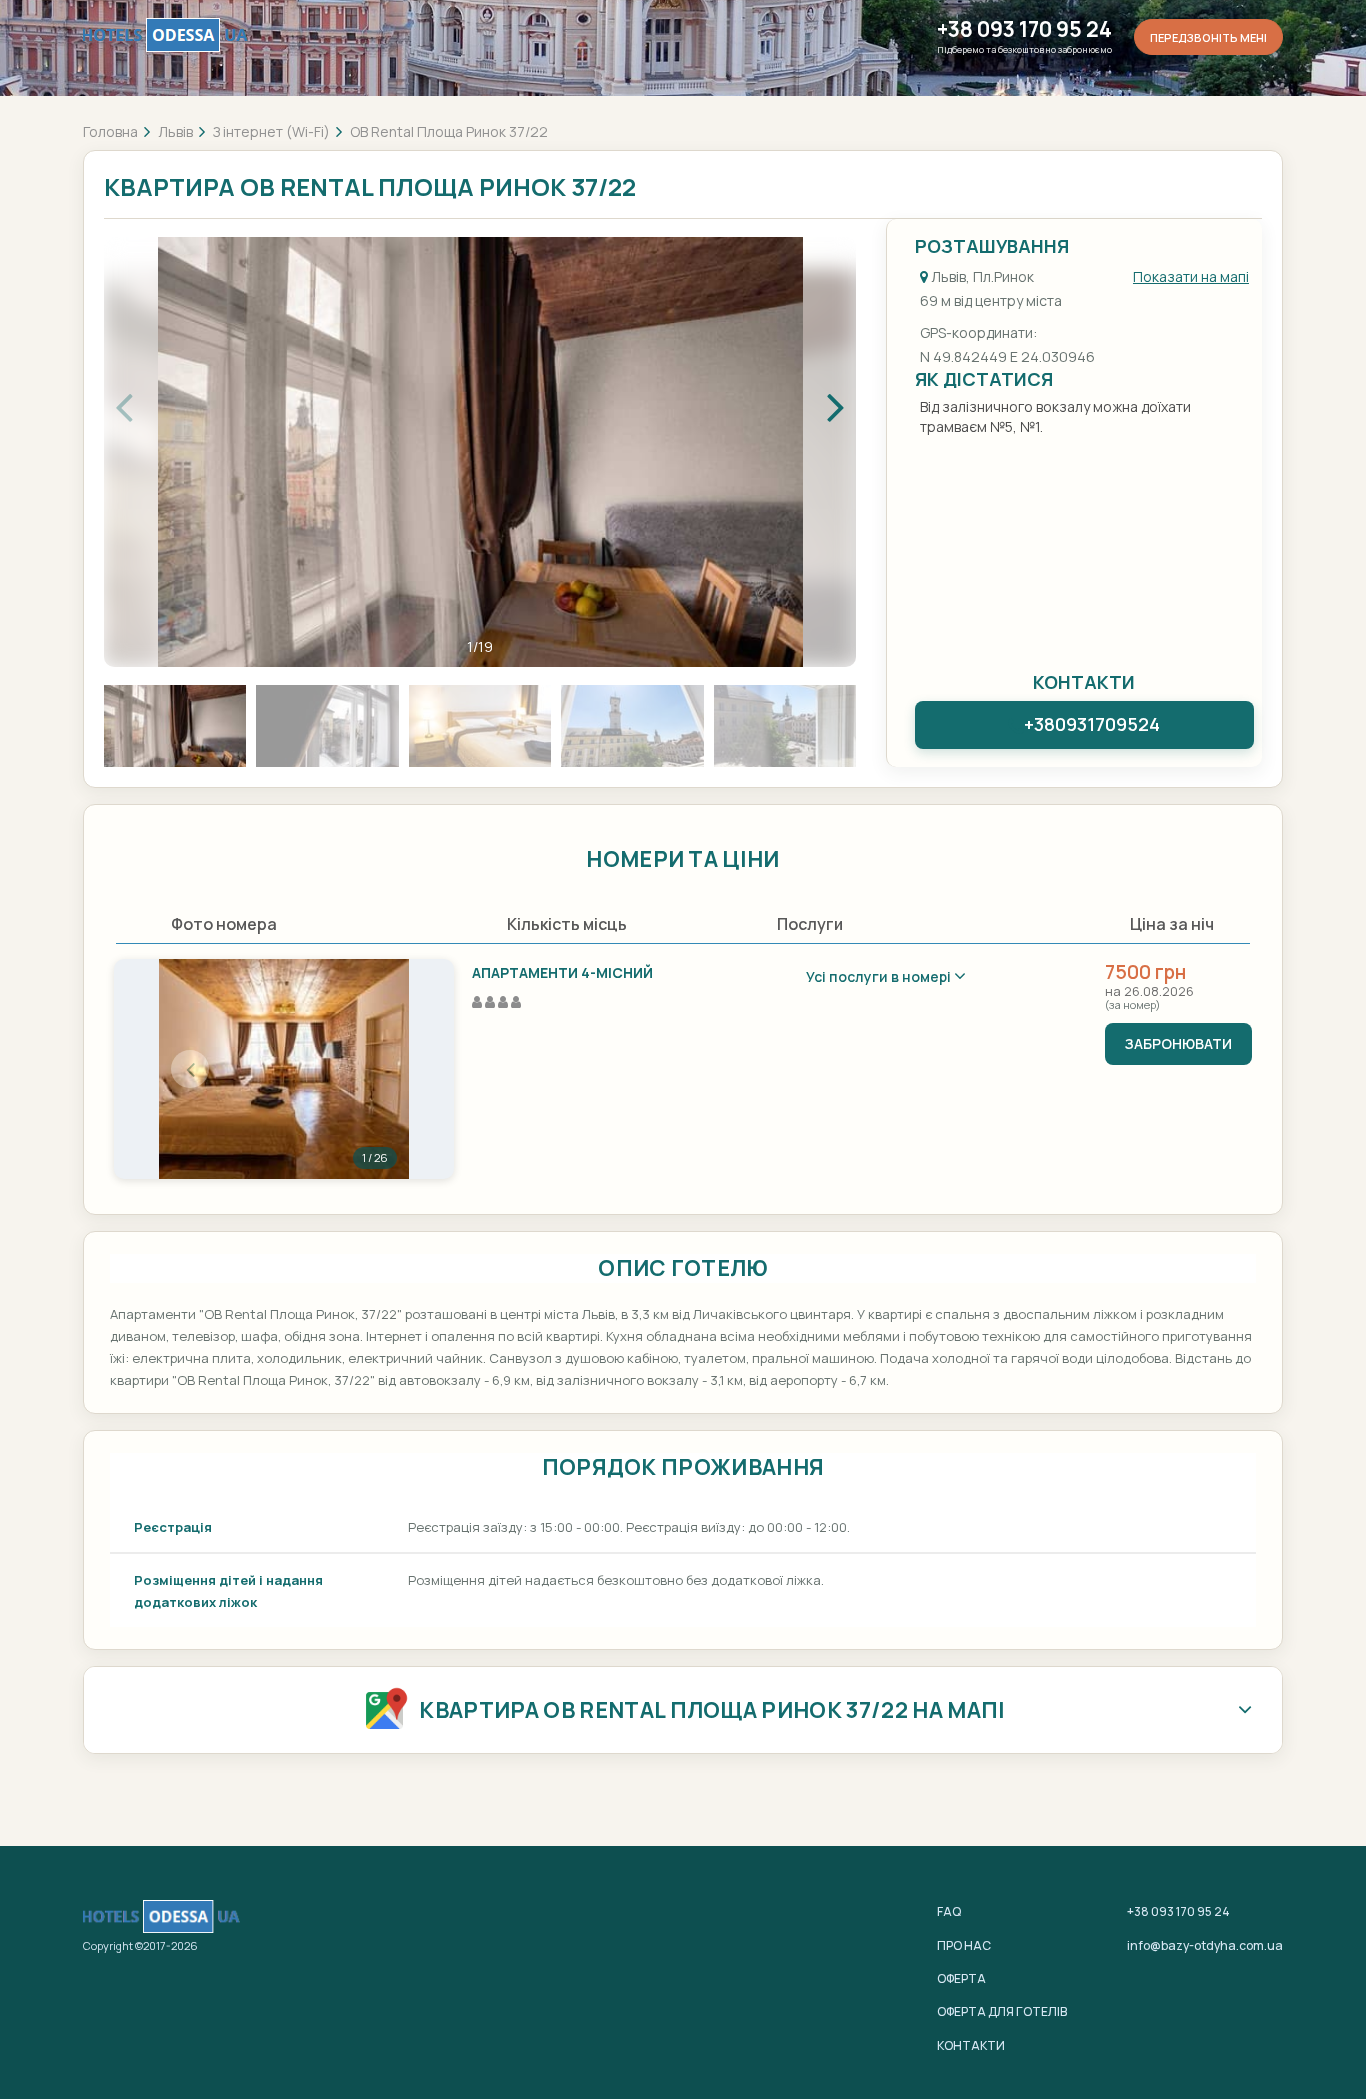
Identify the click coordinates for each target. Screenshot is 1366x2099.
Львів (175, 131)
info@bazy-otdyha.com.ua (1205, 1945)
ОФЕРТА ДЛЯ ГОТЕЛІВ (1002, 2011)
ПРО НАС (964, 1945)
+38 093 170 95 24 (1024, 29)
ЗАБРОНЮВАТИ (1178, 1043)
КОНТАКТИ (971, 2045)
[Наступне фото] (378, 1069)
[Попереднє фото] (190, 1069)
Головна (110, 131)
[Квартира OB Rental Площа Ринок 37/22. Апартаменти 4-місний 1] (284, 1069)
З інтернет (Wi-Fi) (271, 131)
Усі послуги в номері (880, 976)
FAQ (949, 1911)
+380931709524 (1092, 724)
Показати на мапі (1191, 276)
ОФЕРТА (961, 1978)
